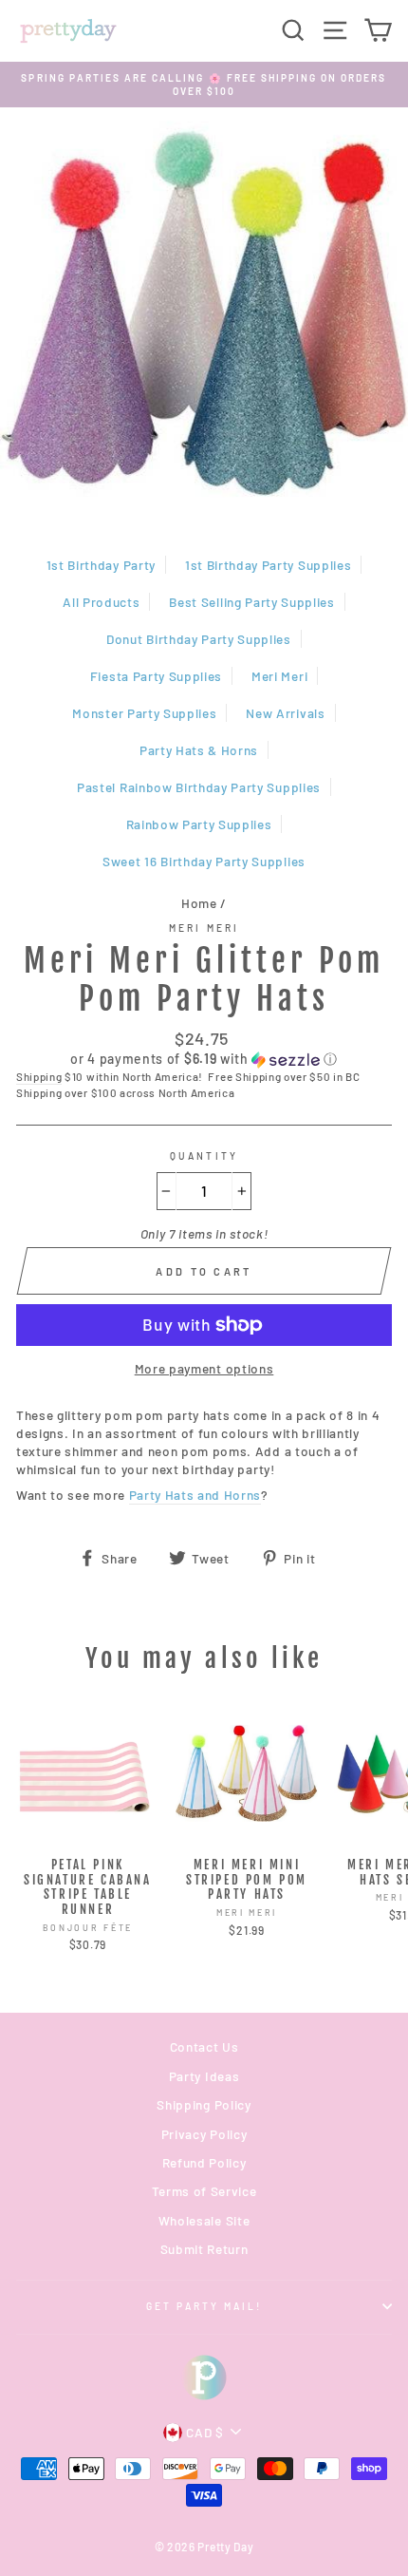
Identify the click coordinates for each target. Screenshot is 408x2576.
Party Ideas (204, 2076)
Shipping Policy (204, 2104)
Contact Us (204, 2046)
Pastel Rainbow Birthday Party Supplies (199, 787)
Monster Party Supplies (144, 713)
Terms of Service (204, 2191)
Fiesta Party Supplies (156, 676)
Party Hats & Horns (199, 750)
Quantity (204, 1156)
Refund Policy (204, 2162)
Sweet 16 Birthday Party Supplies (204, 861)
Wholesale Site (204, 2220)
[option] (204, 85)
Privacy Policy (204, 2134)
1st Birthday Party (101, 565)
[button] (204, 1060)
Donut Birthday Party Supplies (199, 639)
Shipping (39, 1076)
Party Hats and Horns (195, 1495)
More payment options (204, 1368)
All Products (101, 602)
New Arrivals (285, 713)
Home (199, 903)
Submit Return (204, 2249)
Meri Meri (279, 676)
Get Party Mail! (204, 2306)
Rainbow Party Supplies (199, 824)
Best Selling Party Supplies (251, 602)
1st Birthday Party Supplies (268, 565)
